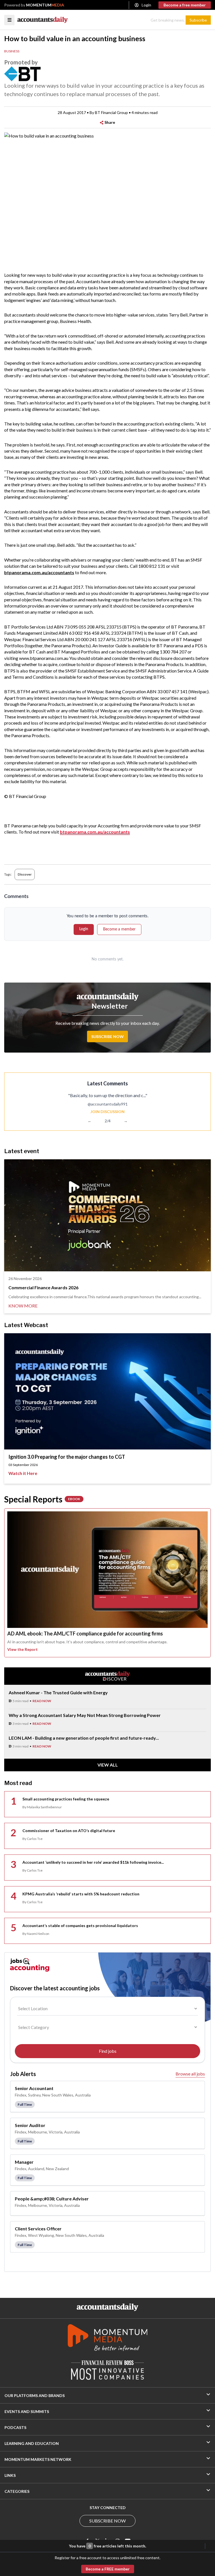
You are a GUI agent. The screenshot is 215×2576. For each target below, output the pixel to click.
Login (146, 5)
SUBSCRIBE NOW (107, 2521)
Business (12, 51)
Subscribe (198, 20)
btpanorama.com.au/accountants (95, 832)
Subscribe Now (107, 1036)
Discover (25, 874)
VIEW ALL (108, 1765)
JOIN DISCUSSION (107, 1112)
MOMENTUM (45, 5)
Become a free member (185, 5)
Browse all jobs (190, 2074)
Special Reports (42, 1499)
